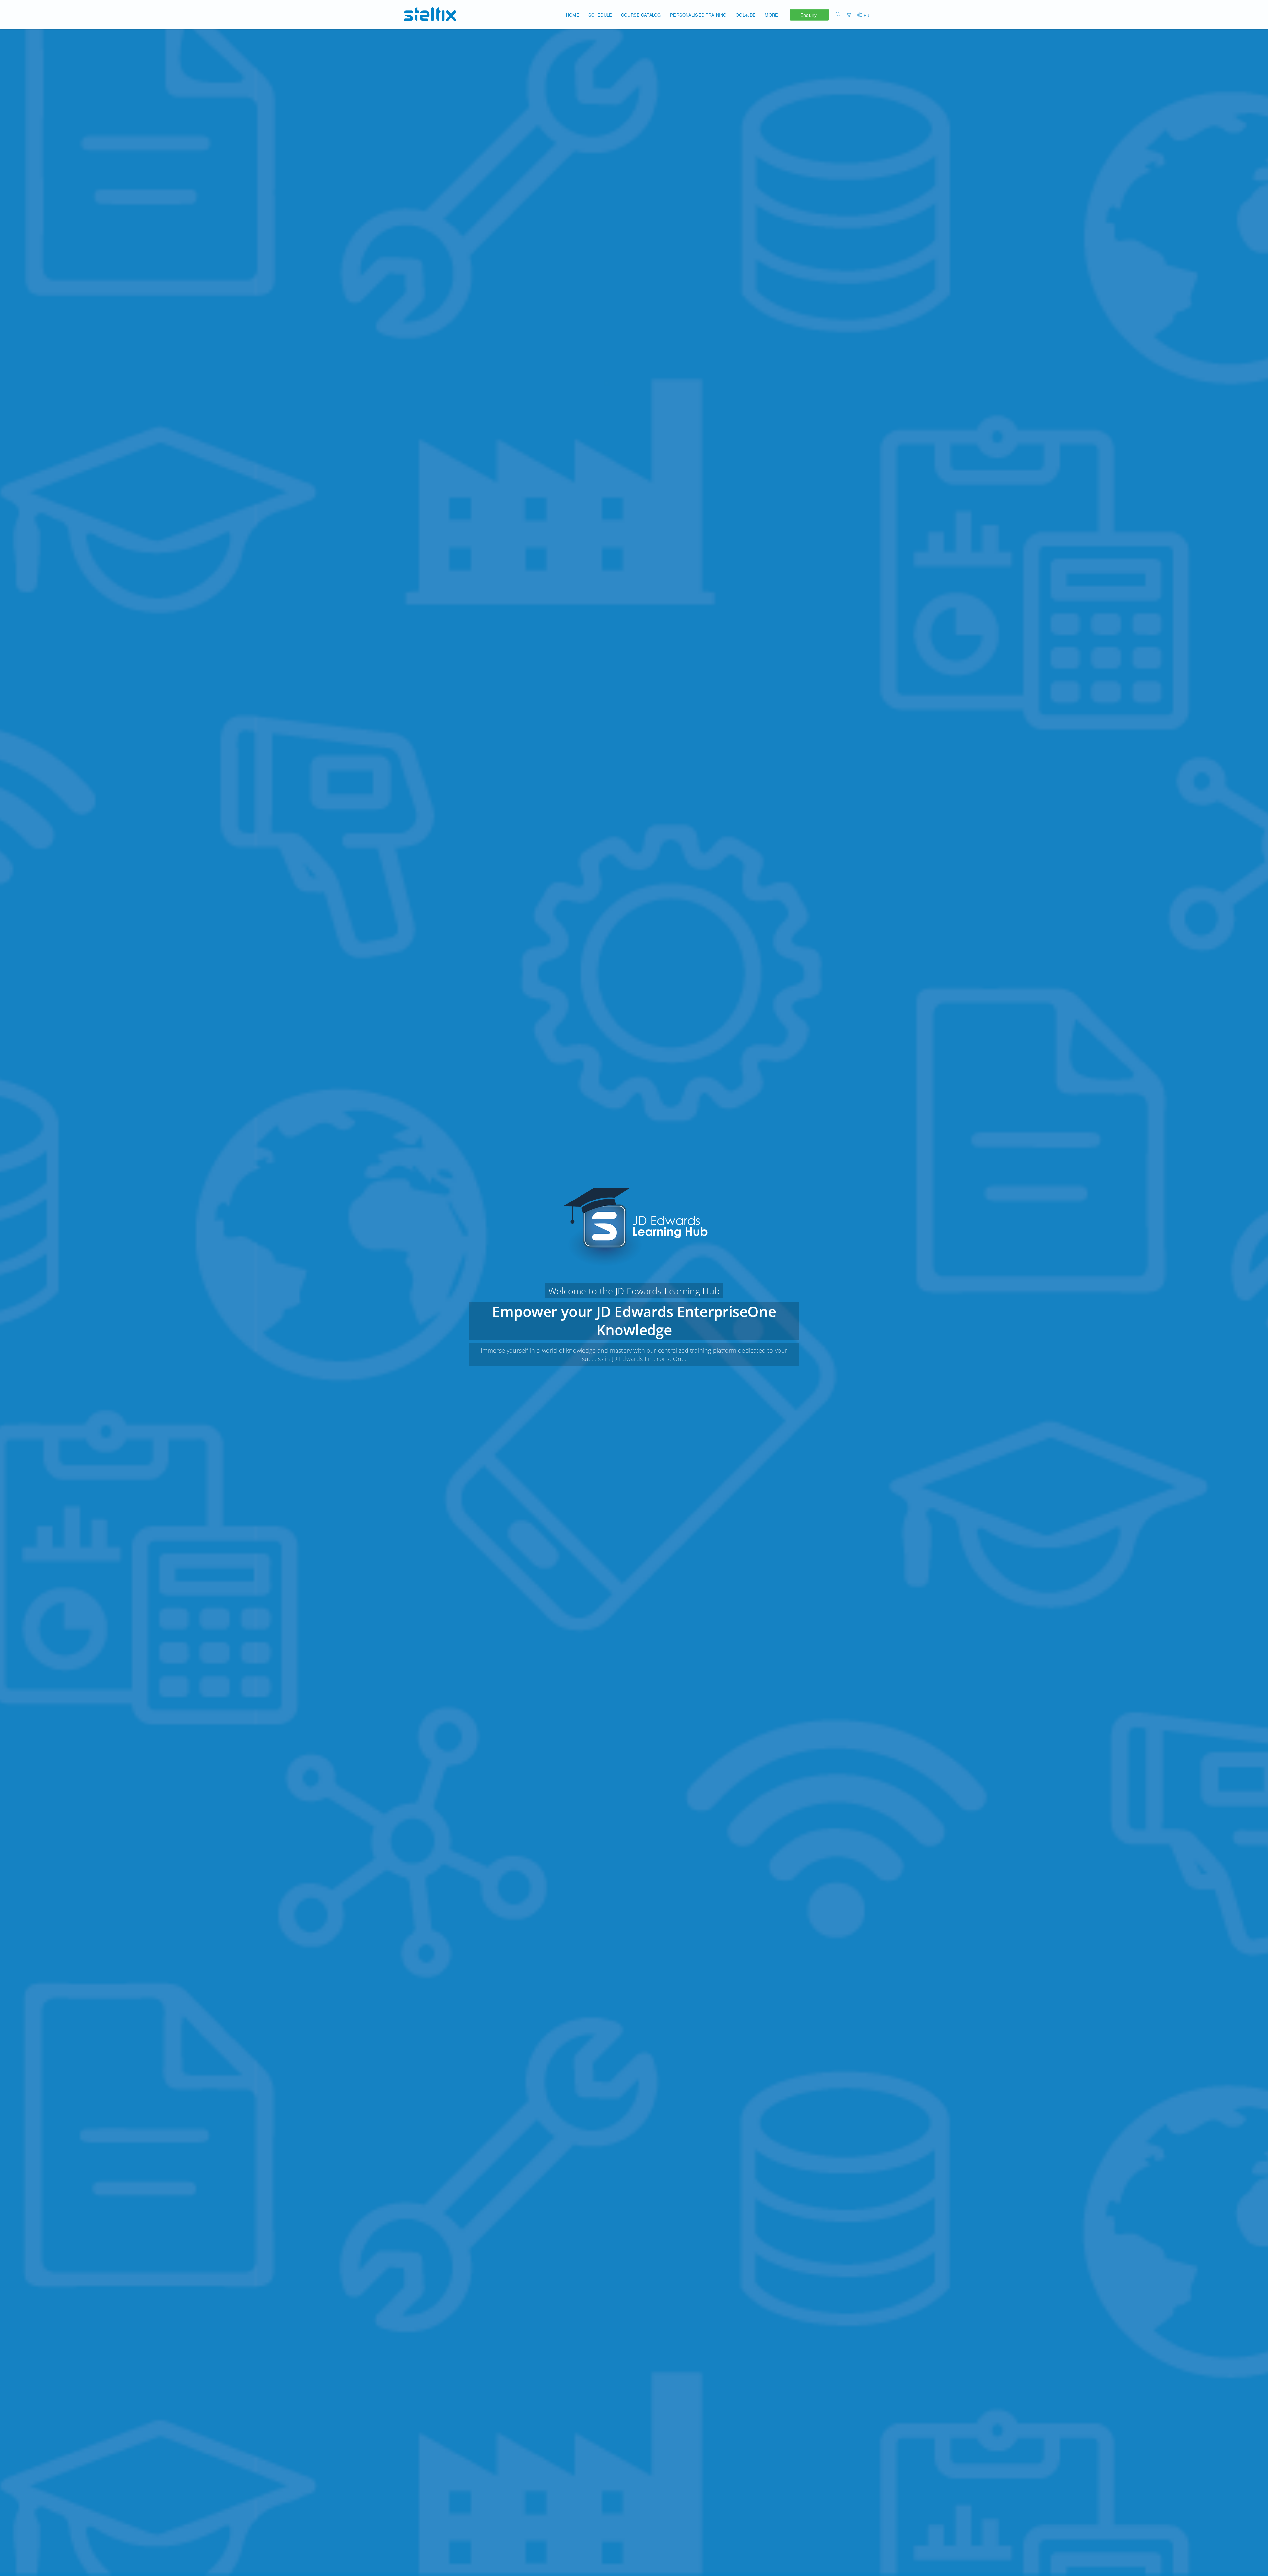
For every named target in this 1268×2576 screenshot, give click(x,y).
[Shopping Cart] (848, 14)
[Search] (838, 14)
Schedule (600, 15)
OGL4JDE (746, 15)
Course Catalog (641, 15)
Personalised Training (698, 15)
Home (573, 15)
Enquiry (809, 15)
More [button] (771, 15)
